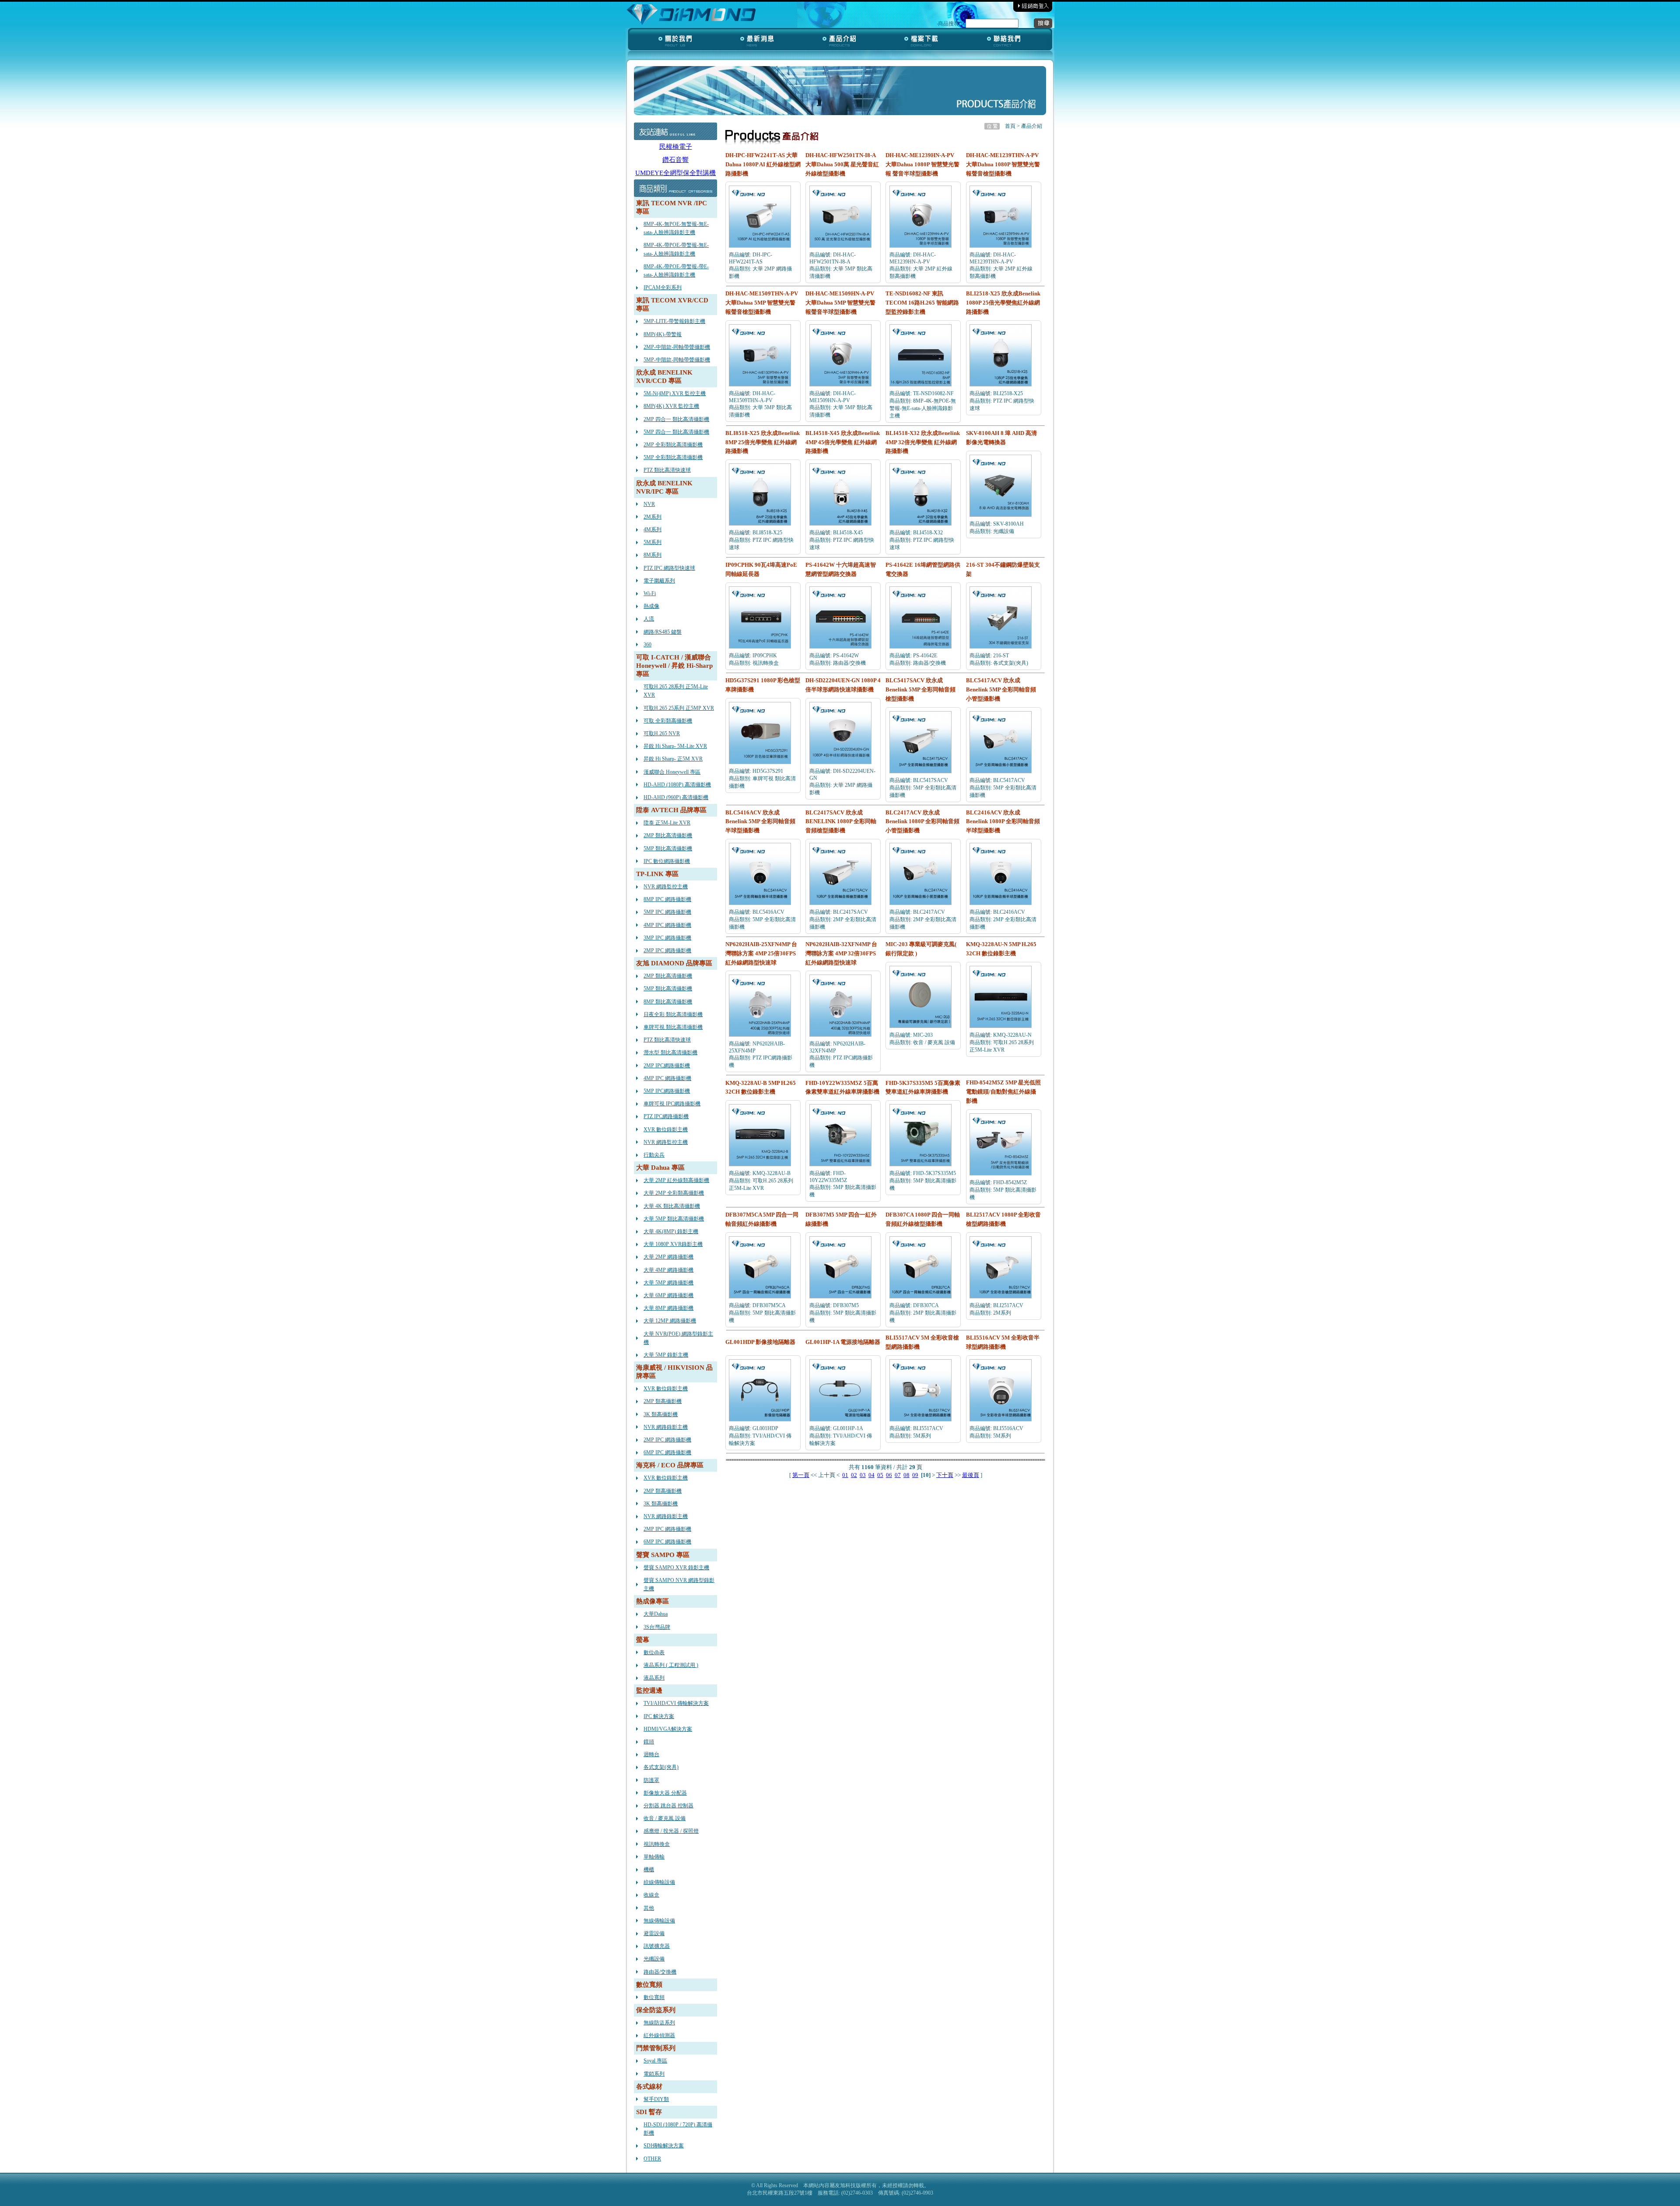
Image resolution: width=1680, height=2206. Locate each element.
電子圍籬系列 (659, 581)
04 (871, 1475)
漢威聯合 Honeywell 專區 (672, 772)
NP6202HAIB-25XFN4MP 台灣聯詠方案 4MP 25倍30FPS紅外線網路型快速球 (761, 953)
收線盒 (651, 1895)
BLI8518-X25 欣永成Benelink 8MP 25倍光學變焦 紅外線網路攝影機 (763, 442)
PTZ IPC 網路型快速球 (669, 568)
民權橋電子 (676, 147)
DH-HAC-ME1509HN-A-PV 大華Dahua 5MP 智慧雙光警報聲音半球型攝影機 (840, 303)
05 (880, 1475)
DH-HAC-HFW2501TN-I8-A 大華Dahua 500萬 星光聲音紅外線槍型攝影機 (842, 164)
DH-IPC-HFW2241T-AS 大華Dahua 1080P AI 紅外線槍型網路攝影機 (763, 164)
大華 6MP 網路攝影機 (668, 1295)
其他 (649, 1908)
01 (845, 1475)
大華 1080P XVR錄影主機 (673, 1244)
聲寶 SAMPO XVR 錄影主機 (676, 1568)
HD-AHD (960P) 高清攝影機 (676, 797)
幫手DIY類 (656, 2099)
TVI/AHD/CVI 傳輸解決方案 (676, 1703)
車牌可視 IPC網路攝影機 (672, 1104)
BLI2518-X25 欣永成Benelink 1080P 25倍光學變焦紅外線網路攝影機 (1003, 303)
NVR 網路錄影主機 (666, 1427)
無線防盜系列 (659, 2023)
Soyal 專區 (655, 2061)
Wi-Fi (650, 593)
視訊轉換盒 (657, 1844)
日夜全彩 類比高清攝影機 (673, 1014)
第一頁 (801, 1475)
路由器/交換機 (660, 1972)
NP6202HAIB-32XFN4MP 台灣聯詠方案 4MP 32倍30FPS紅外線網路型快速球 (841, 953)
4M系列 (653, 530)
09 (915, 1475)
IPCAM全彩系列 (663, 288)
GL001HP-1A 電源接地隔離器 (843, 1342)
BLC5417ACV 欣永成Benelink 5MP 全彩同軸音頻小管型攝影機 (1001, 689)
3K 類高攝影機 (661, 1414)
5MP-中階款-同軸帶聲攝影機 (677, 360)
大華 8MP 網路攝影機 (668, 1308)
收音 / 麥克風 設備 (665, 1818)
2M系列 (653, 517)
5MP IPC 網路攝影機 (667, 912)
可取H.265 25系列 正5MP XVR (679, 708)
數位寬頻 (654, 1997)
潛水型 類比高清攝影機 (670, 1052)
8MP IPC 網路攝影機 (667, 899)
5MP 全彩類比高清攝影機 (673, 457)
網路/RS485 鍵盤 (663, 632)
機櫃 (649, 1869)
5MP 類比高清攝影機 (668, 849)
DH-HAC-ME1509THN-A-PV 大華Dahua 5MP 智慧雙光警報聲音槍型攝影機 (762, 303)
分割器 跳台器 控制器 (668, 1806)
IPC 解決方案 (659, 1716)
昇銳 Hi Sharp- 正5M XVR (673, 759)
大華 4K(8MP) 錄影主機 (671, 1231)
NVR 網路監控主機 (666, 887)
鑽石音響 (675, 160)
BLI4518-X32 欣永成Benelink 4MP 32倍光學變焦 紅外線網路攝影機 (923, 442)
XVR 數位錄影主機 (666, 1129)
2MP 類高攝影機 (663, 1401)
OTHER (652, 2159)
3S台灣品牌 (657, 1627)
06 (889, 1475)
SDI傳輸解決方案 (664, 2146)
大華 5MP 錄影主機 (666, 1355)
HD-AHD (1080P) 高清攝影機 (677, 785)
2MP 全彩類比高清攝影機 (673, 445)
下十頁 (945, 1475)
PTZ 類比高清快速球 (667, 470)
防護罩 (651, 1780)
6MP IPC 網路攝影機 (667, 1452)
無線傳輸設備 (659, 1921)
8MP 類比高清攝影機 (668, 1002)
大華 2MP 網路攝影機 (668, 1257)
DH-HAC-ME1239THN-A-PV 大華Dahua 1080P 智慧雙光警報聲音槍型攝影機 (1003, 164)
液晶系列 (654, 1678)
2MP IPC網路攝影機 (667, 1066)
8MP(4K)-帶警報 (663, 334)
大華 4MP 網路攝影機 (668, 1270)
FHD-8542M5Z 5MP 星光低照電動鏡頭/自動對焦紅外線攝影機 (1003, 1092)
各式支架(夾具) (661, 1767)
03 (863, 1475)
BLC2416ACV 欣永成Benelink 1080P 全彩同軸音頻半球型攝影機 (1003, 822)
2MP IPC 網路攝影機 (667, 950)
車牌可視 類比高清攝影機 (673, 1027)
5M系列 (653, 542)
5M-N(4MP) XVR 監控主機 (675, 393)
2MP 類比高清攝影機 (668, 835)
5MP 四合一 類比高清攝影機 (676, 432)
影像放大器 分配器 (665, 1793)
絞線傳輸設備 (659, 1882)
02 (854, 1475)
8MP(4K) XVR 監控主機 (671, 406)
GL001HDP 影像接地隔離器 (760, 1342)
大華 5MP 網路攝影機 (668, 1283)
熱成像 (651, 606)
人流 (649, 619)
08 (906, 1475)
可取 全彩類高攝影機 (668, 721)
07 (898, 1475)
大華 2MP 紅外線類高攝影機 (676, 1180)
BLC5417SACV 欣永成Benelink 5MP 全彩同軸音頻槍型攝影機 (920, 689)
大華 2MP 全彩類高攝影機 (674, 1193)
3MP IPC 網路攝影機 (667, 938)
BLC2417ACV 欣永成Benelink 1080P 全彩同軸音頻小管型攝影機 (922, 822)
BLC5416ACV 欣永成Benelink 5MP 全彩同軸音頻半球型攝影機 (760, 822)
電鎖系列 (654, 2074)
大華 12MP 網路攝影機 (670, 1321)
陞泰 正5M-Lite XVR (667, 823)
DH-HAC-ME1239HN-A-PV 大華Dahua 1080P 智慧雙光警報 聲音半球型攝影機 (922, 164)
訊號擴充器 (657, 1946)
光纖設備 (654, 1959)
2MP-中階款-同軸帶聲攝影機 (677, 347)
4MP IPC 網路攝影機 (667, 925)
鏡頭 (649, 1742)
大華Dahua (656, 1614)
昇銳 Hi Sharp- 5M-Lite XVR (675, 746)
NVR (649, 504)
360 (647, 645)
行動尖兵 (654, 1155)
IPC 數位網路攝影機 (667, 861)
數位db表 (654, 1652)
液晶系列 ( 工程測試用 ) (671, 1665)
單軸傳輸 (654, 1857)
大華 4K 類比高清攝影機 (672, 1206)
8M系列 (653, 555)
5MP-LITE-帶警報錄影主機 (674, 321)
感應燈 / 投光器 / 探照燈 (671, 1831)
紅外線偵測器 (659, 2035)
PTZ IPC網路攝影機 (666, 1116)
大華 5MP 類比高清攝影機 (674, 1219)
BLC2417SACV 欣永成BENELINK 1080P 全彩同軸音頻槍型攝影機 (841, 822)
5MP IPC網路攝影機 (667, 1091)
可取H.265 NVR (662, 733)
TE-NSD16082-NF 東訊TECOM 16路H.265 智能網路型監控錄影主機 (922, 303)
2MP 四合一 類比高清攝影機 (676, 419)
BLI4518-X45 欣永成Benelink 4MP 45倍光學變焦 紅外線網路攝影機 (843, 442)
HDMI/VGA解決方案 (668, 1729)
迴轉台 (651, 1754)
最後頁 (971, 1475)
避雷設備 (654, 1933)
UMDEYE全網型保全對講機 (675, 173)
